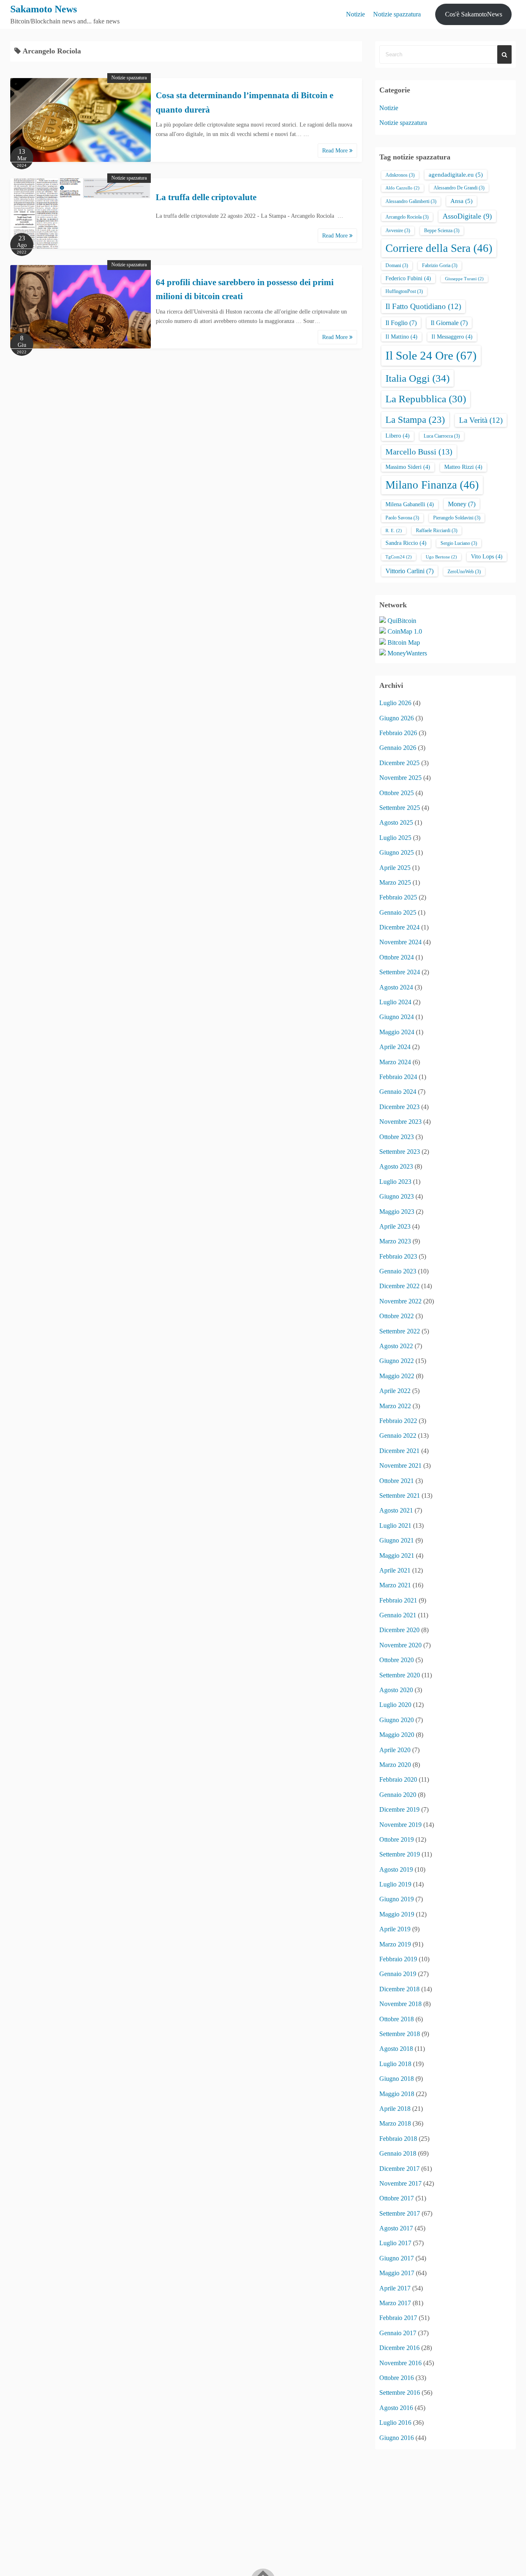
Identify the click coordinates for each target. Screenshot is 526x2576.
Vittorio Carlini (409, 571)
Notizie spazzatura (397, 14)
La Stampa (415, 420)
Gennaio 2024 (398, 1092)
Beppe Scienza (442, 231)
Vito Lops (487, 557)
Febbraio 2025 (398, 897)
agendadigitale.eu (456, 175)
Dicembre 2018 (399, 1989)
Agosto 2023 (396, 1166)
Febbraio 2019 (398, 1959)
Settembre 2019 (400, 1854)
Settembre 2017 (400, 2213)
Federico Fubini (408, 278)
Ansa (461, 201)
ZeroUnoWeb (464, 572)
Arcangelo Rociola (407, 217)
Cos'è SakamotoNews (474, 14)
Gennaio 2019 (398, 1974)
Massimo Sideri (408, 467)
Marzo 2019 (395, 1944)
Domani (397, 265)
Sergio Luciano (459, 543)
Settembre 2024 (400, 972)
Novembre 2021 (400, 1466)
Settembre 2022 (400, 1331)
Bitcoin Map (404, 642)
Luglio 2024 (395, 1002)
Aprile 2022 (395, 1391)
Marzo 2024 (395, 1062)
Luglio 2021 (395, 1526)
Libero (398, 436)
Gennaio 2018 (398, 2153)
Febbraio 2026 (398, 733)
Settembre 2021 (400, 1496)
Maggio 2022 (397, 1376)
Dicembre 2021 (399, 1451)
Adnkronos (400, 175)
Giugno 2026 (397, 718)
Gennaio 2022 (398, 1436)
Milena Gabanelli (410, 504)
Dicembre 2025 (399, 763)
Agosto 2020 (396, 1690)
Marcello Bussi (419, 452)
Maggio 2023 (397, 1212)
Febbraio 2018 (398, 2139)
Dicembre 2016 (399, 2348)
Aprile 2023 (395, 1226)
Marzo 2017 (395, 2303)
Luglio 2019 (395, 1884)
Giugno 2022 (397, 1361)
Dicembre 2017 (399, 2169)
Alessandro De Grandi (459, 188)
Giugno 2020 (397, 1720)
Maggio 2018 (397, 2094)
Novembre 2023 (400, 1122)
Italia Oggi (418, 378)
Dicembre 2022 (399, 1286)
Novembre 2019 (400, 1825)
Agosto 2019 (396, 1869)
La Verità (481, 420)
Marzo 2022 (395, 1406)
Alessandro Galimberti (411, 201)
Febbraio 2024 (398, 1077)
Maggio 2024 (397, 1032)
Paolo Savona (402, 518)
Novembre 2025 (400, 778)
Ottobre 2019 (397, 1839)
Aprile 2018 (395, 2109)
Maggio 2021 (397, 1556)
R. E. (394, 531)
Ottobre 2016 (397, 2378)
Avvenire (398, 231)
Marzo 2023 (395, 1241)
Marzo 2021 (395, 1585)
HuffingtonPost (404, 291)
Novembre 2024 (400, 942)
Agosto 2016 (396, 2408)
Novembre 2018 (400, 2004)
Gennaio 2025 (398, 912)
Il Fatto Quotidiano (423, 306)
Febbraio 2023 (398, 1256)
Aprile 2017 (395, 2288)
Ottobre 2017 (397, 2198)
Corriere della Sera (439, 248)
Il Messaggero (452, 337)
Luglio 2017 (395, 2243)
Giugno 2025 (397, 852)
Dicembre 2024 (399, 927)
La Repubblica (426, 399)
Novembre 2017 (400, 2183)
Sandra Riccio (406, 543)
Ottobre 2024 (397, 957)
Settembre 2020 (400, 1675)
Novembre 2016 (400, 2363)
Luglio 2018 (395, 2064)
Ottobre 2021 (397, 1481)
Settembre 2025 (400, 808)
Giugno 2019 (397, 1899)
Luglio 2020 (395, 1705)
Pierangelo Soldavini (457, 518)
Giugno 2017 (397, 2258)
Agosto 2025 (396, 822)
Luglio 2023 (395, 1182)
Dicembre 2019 (399, 1809)
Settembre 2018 (400, 2034)
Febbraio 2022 (398, 1421)
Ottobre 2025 (397, 793)
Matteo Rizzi (463, 467)
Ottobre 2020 (397, 1660)
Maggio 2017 (397, 2273)
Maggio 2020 (397, 1735)
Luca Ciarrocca (442, 436)
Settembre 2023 (400, 1152)
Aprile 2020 (395, 1750)
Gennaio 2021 (398, 1615)
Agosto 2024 (396, 987)
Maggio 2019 (397, 1914)
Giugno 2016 (397, 2438)
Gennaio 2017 (398, 2333)
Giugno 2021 (397, 1540)
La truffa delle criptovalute (206, 197)
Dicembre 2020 (399, 1630)
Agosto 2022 (396, 1346)
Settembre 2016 (400, 2393)
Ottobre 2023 (397, 1137)
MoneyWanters (407, 653)
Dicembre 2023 (399, 1107)
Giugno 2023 (397, 1196)
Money (462, 504)
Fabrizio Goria (440, 265)
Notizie (355, 14)
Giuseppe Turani (464, 279)
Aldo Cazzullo (403, 188)
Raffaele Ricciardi (437, 530)
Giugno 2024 (397, 1017)
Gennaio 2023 (398, 1271)
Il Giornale (449, 323)
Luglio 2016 (395, 2423)
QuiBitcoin (402, 621)
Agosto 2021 (396, 1510)
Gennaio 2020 (398, 1795)
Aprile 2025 (395, 868)
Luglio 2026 (395, 703)
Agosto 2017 (396, 2228)
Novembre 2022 (400, 1301)
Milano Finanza (432, 485)
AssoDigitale (467, 216)
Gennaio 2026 (398, 748)
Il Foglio (401, 323)
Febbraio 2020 (398, 1779)
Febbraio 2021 (398, 1600)
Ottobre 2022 (397, 1316)
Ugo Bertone (441, 557)
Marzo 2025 (395, 882)
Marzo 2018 (395, 2123)
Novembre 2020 (400, 1645)
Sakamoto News (44, 9)
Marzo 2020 (395, 1765)
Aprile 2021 (395, 1570)
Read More (336, 151)
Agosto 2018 (396, 2049)
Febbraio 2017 (398, 2318)
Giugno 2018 (397, 2079)
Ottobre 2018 (397, 2019)
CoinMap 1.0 (405, 631)
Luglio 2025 (395, 838)
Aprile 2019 (395, 1929)
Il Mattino (401, 337)
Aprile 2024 (395, 1047)
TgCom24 (399, 557)
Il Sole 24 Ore (431, 355)
